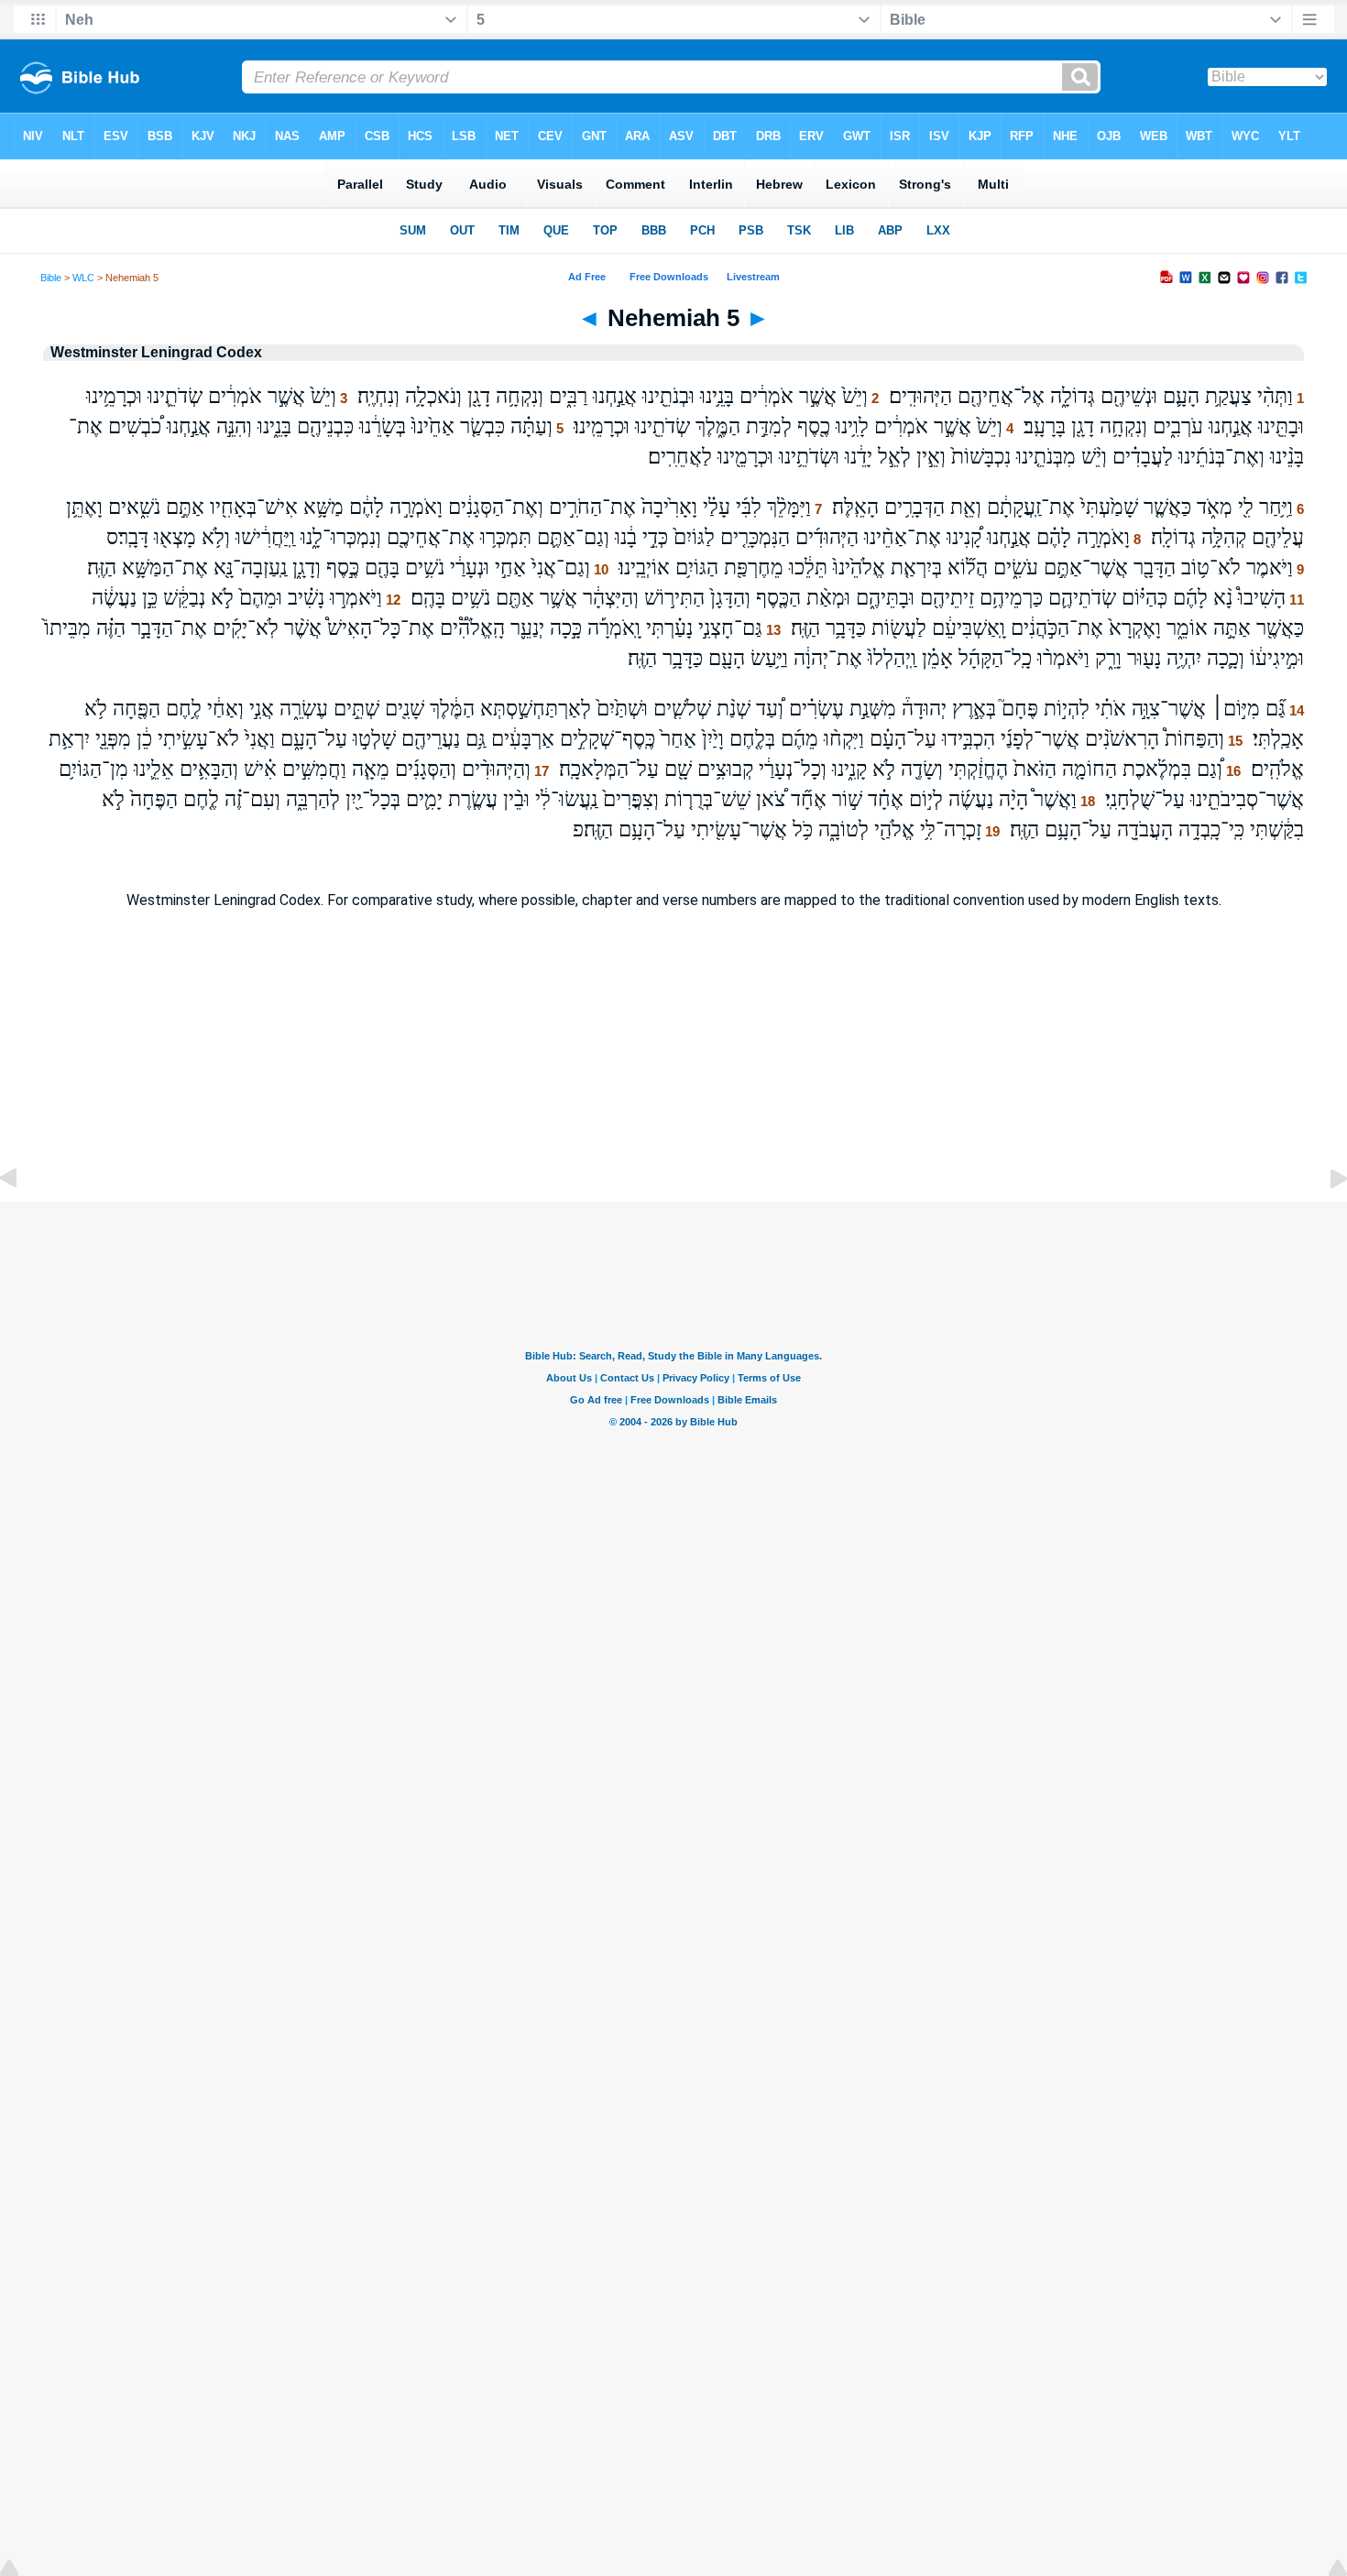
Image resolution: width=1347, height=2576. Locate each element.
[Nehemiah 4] (23, 1220)
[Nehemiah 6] (1324, 1220)
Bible (51, 278)
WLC (83, 278)
